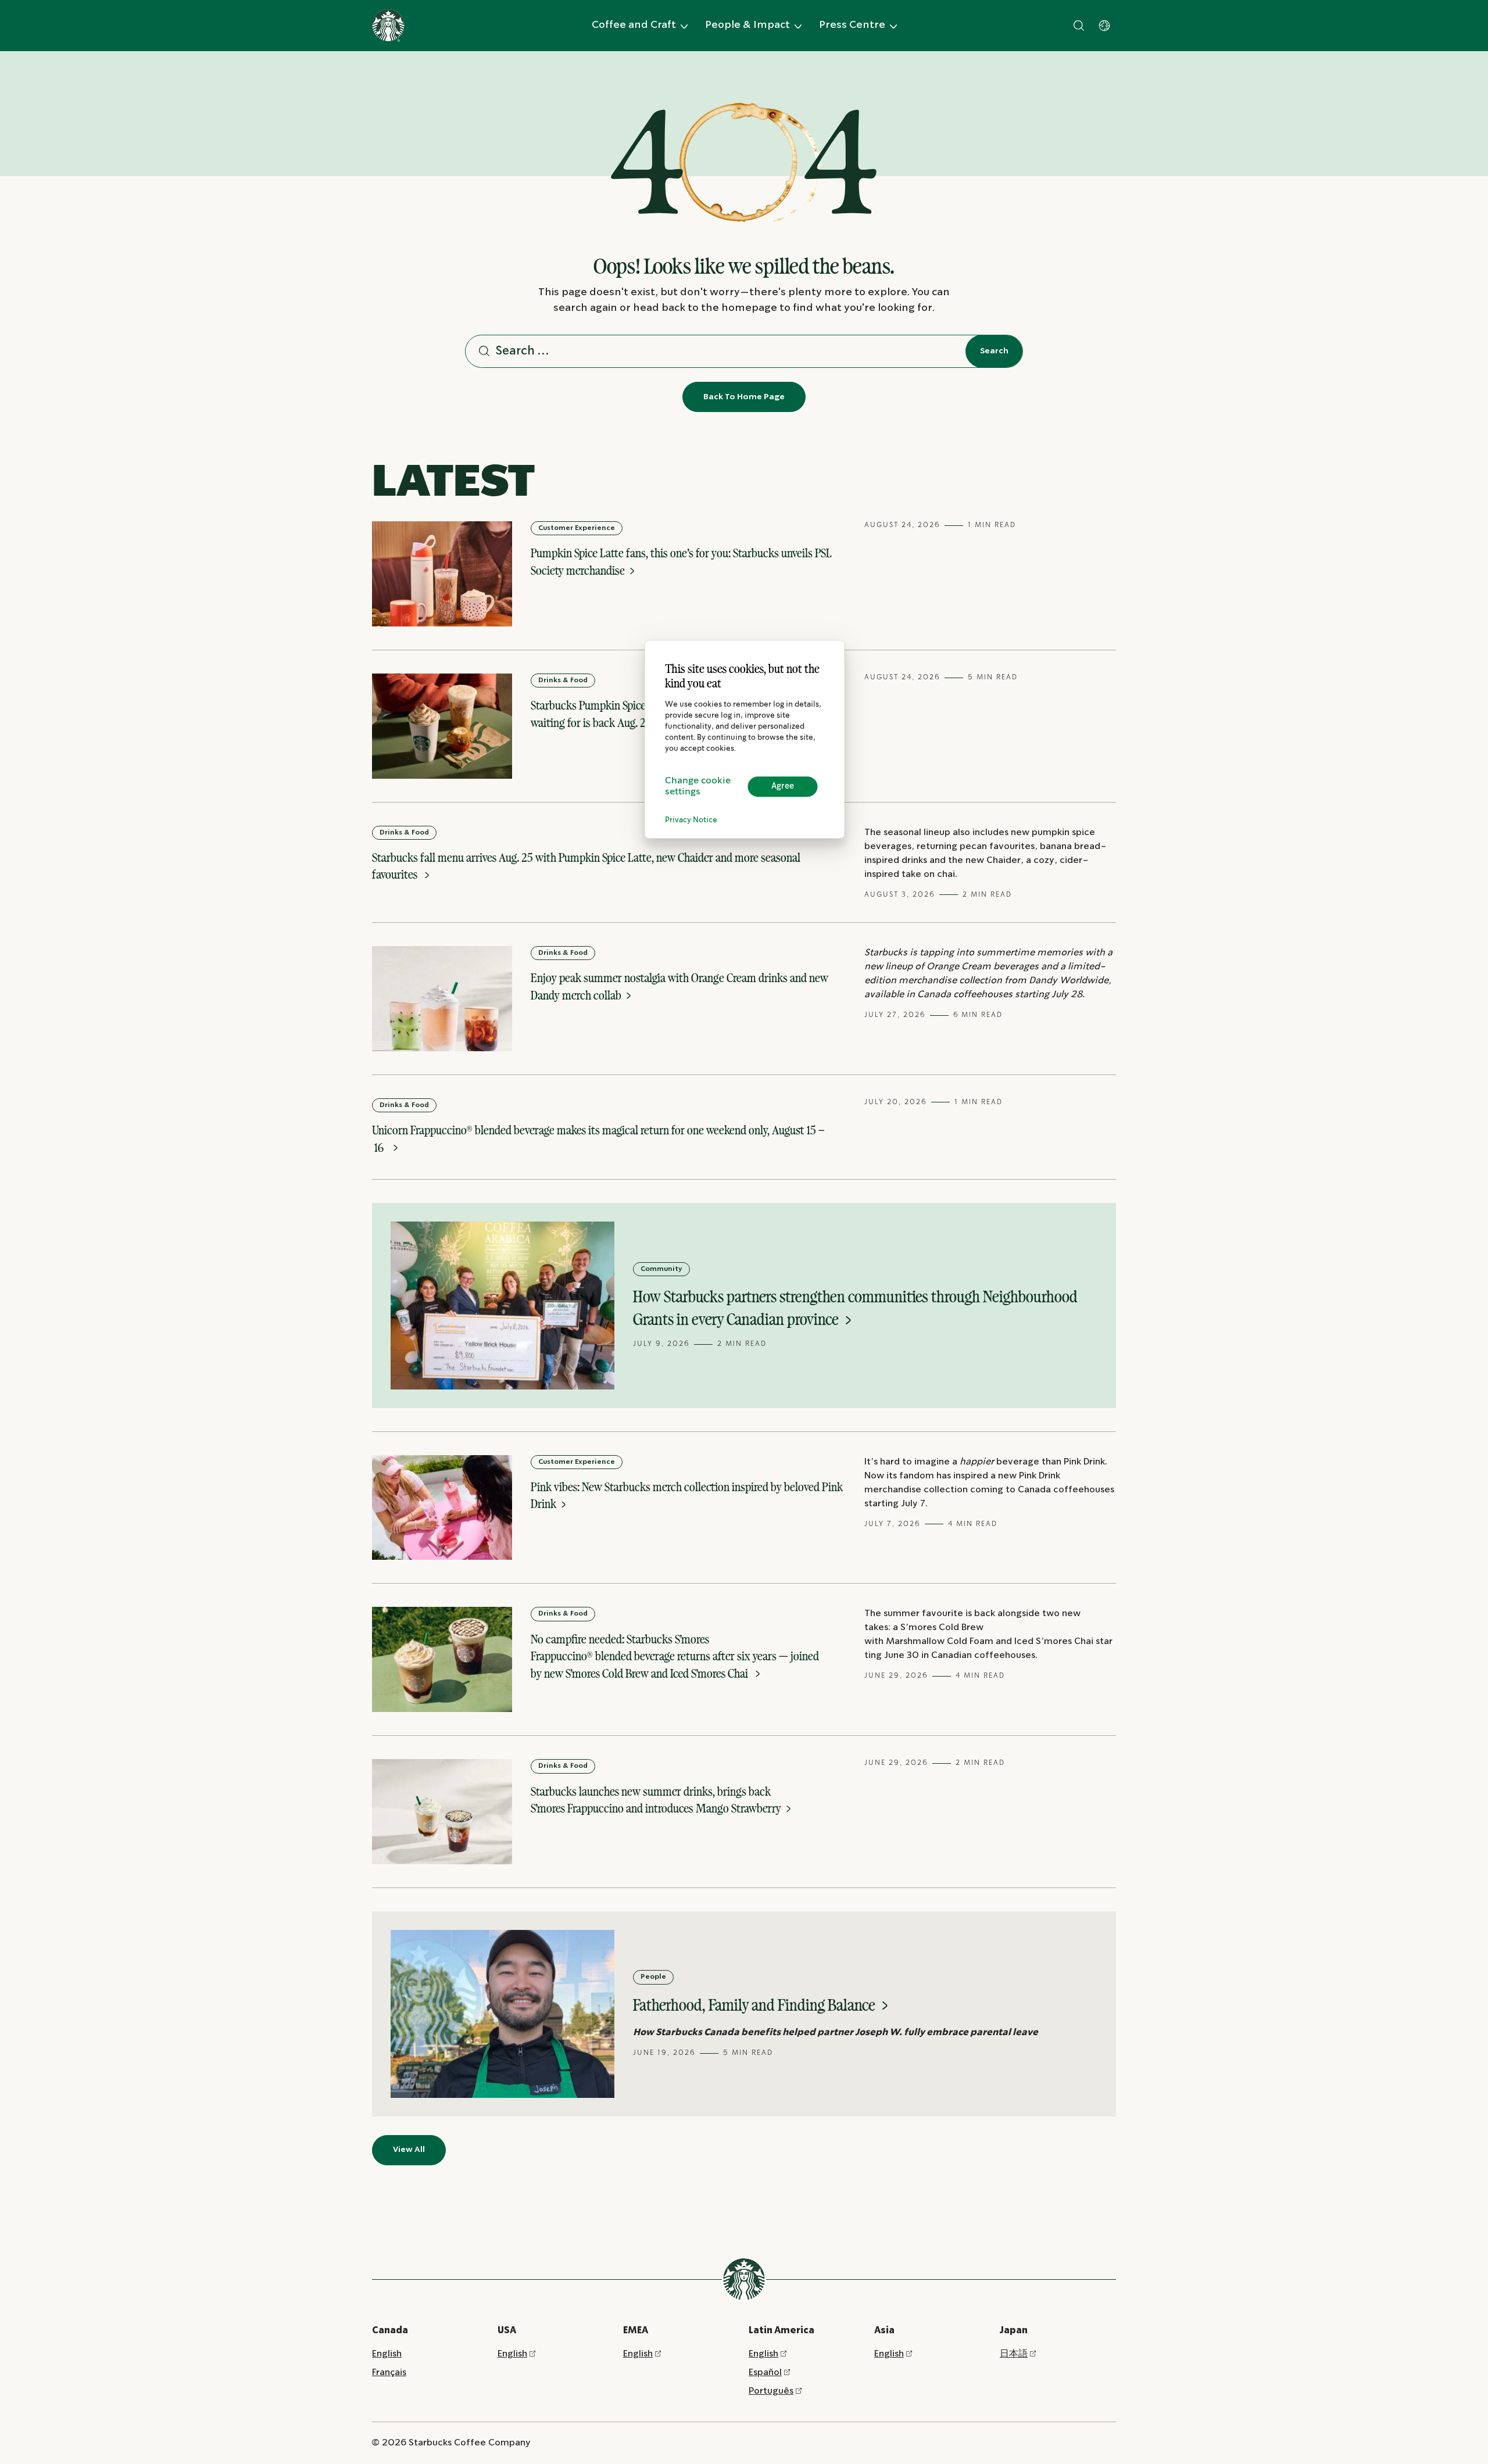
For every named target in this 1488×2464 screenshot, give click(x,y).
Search (994, 351)
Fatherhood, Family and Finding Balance (756, 2005)
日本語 (1014, 2354)
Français (389, 2372)
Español (765, 2372)
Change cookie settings (698, 786)
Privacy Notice (691, 820)
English (387, 2354)
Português (771, 2391)
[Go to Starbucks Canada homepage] (388, 26)
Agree (783, 786)
